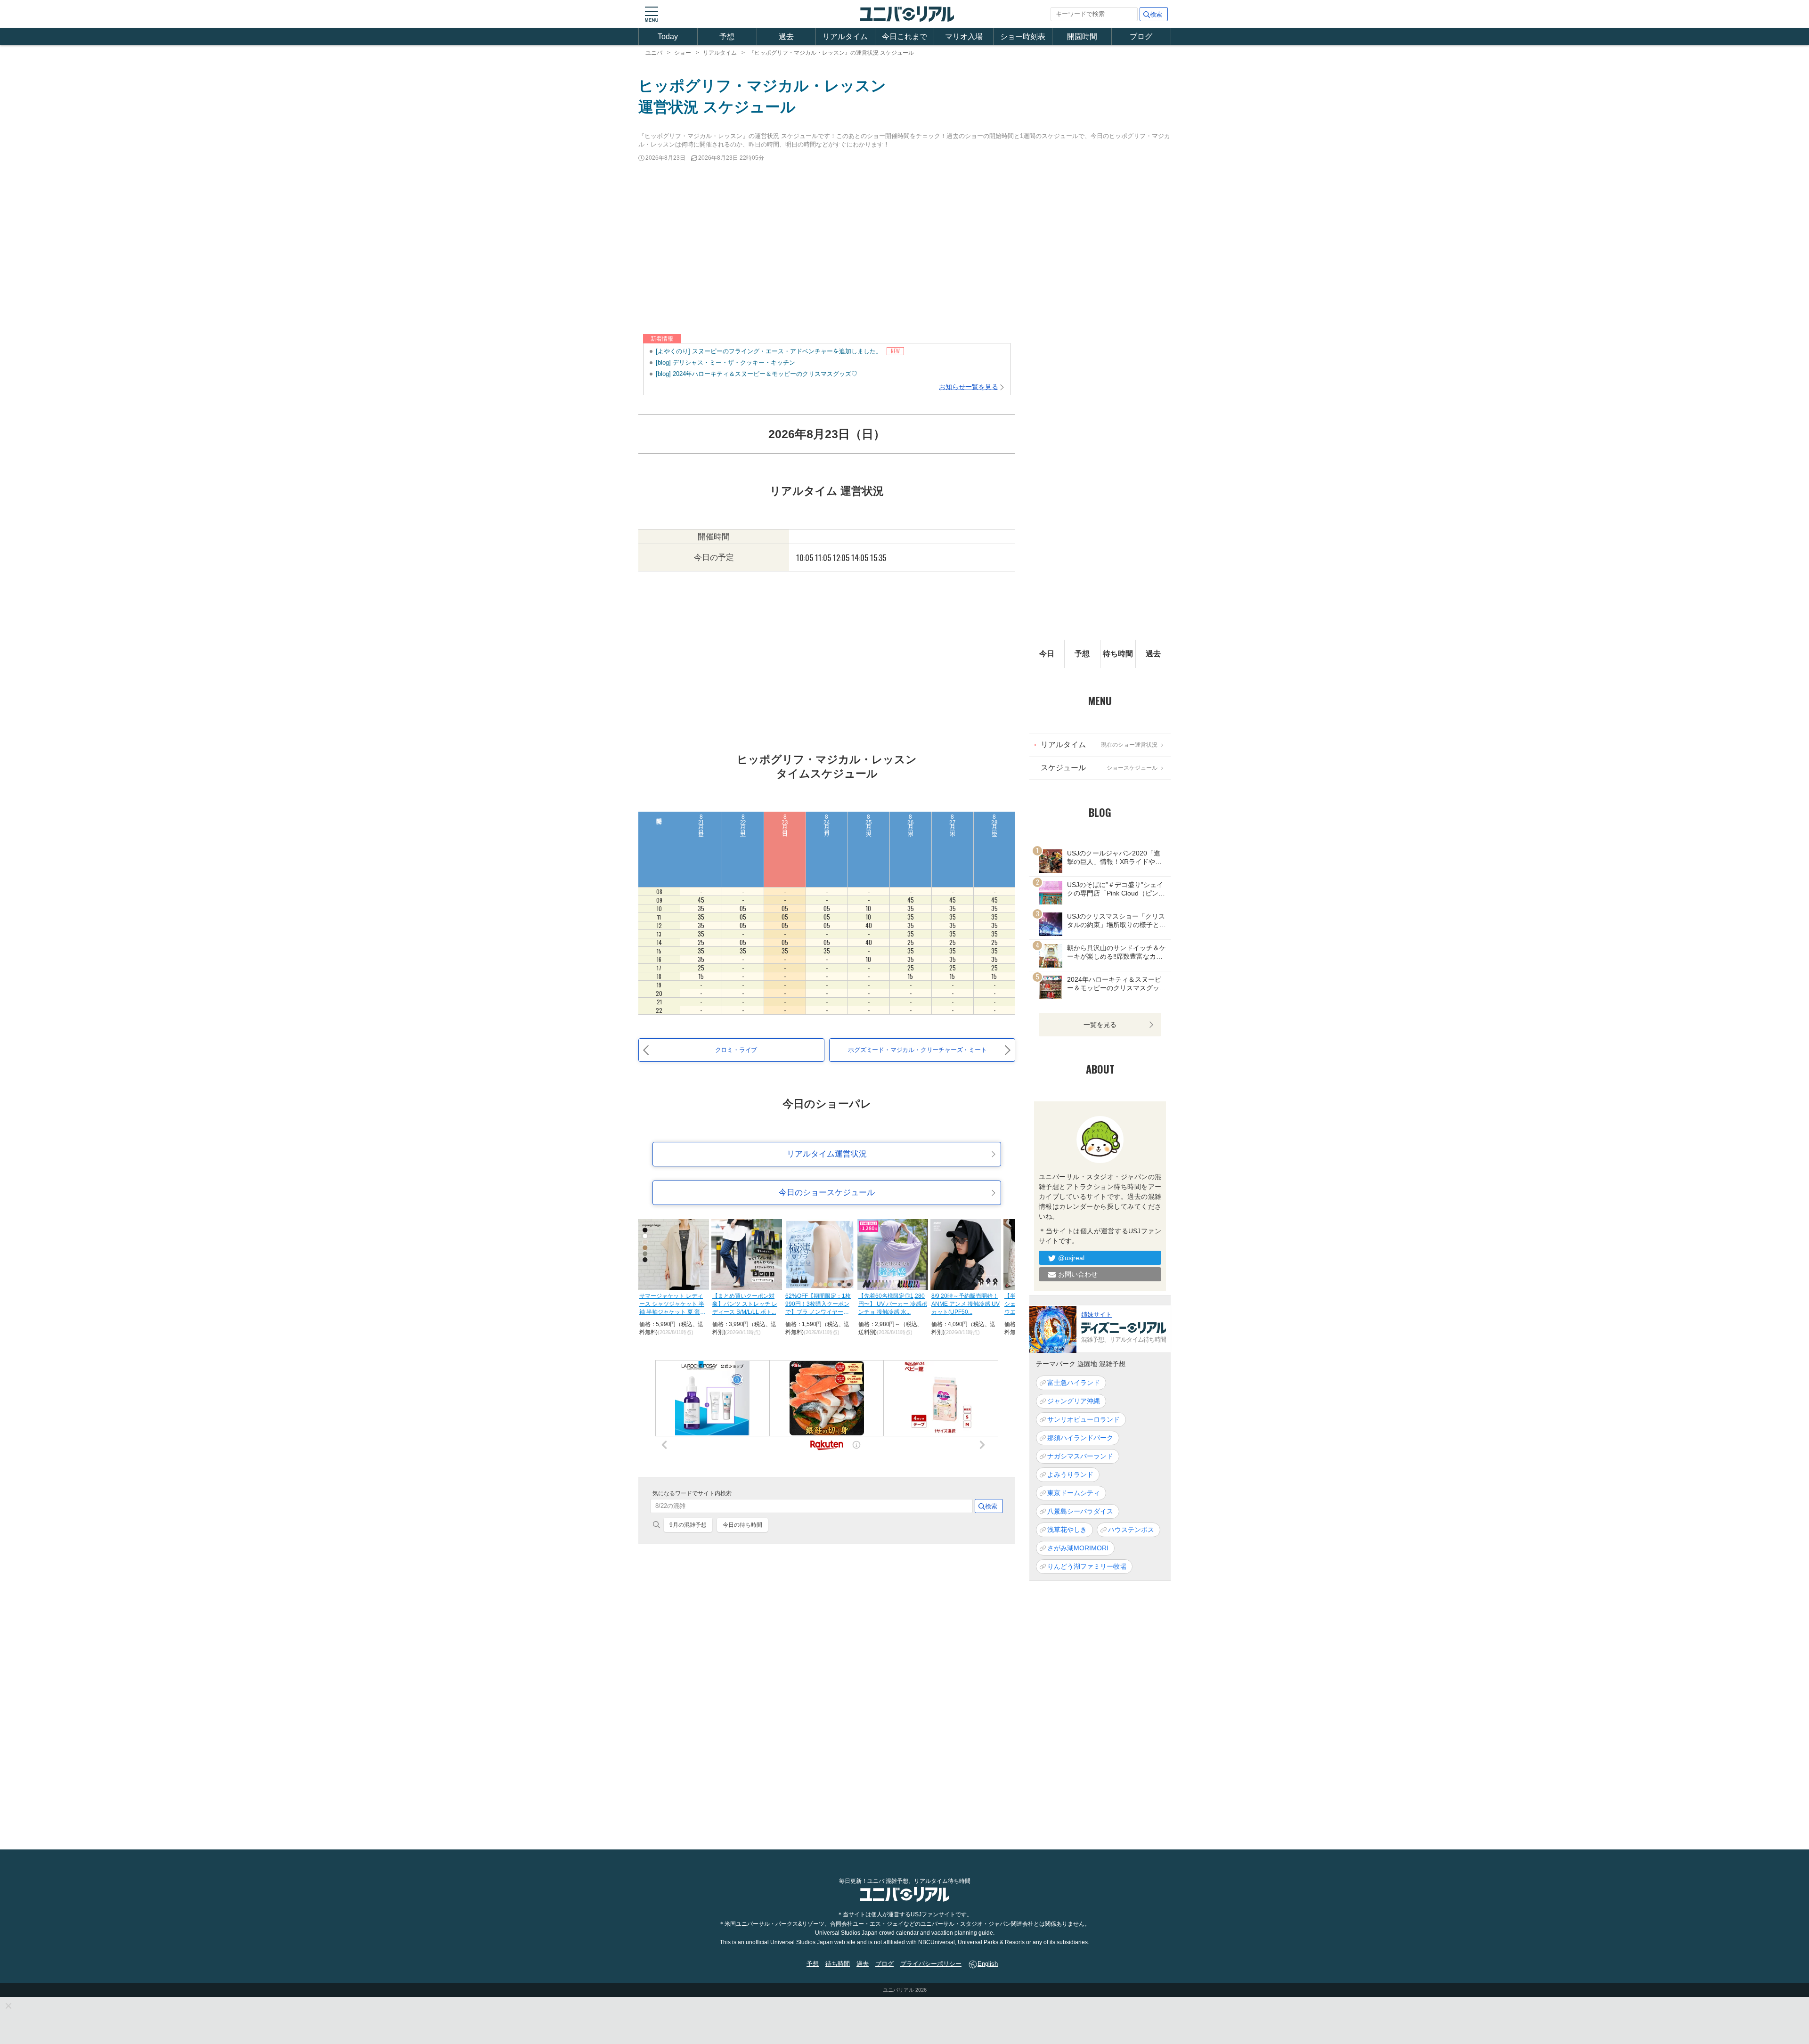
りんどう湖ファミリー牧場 (1087, 1567)
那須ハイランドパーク (1080, 1438)
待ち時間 (1118, 654)
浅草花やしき (1067, 1530)
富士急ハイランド (1074, 1383)
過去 (786, 37)
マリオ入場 (964, 37)
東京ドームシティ (1074, 1493)
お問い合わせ (1078, 1275)
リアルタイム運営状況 (827, 1154)
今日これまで (904, 37)
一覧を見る (1100, 1025)
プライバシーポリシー (931, 1964)
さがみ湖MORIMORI (1078, 1548)
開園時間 (1082, 37)
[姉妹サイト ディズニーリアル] (1053, 1329)
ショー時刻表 (1023, 37)
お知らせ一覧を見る (969, 387)
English (988, 1964)
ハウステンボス (1131, 1530)
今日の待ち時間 (742, 1525)
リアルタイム (845, 37)
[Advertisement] (904, 249)
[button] (652, 14)
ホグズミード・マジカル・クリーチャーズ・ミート (917, 1050)
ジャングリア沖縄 (1074, 1401)
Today (668, 37)
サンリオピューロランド (1084, 1420)
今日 (1047, 654)
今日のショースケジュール (827, 1193)
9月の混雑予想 (688, 1525)
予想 (727, 37)
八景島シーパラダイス (1080, 1512)
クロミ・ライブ (736, 1050)
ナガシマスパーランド (1080, 1457)
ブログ (1141, 37)
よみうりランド (1070, 1475)
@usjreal (1071, 1258)
